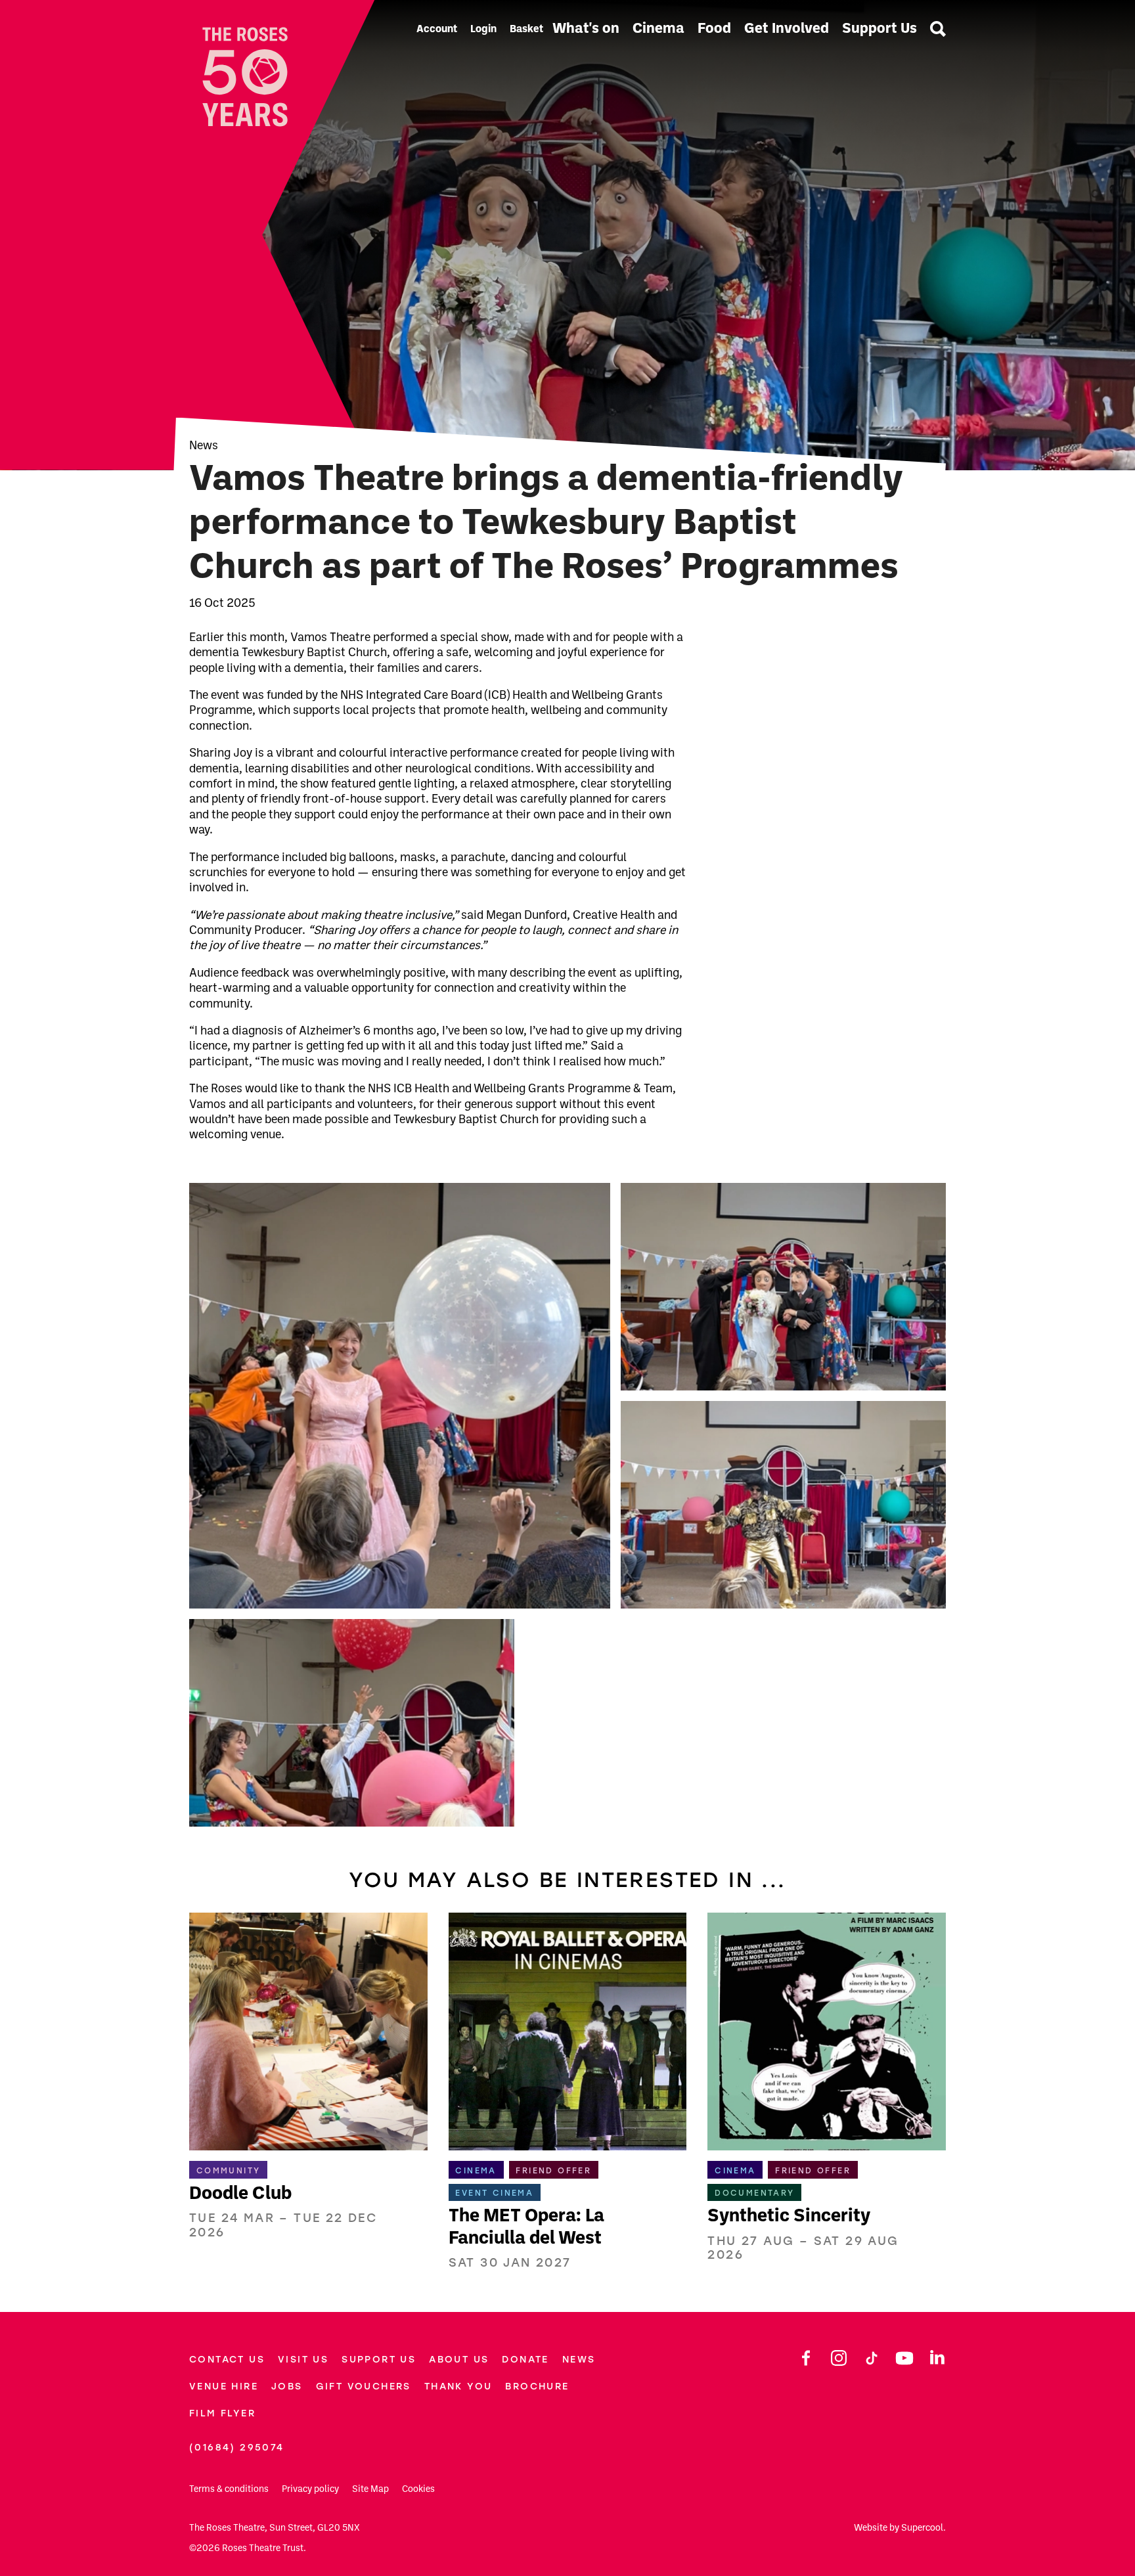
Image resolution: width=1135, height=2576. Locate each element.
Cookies (418, 2490)
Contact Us (227, 2360)
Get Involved (787, 29)
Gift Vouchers (364, 2387)
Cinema (658, 29)
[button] (400, 1396)
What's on (586, 29)
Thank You (458, 2387)
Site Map (370, 2490)
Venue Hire (224, 2387)
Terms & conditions (229, 2490)
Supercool (922, 2528)
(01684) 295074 (237, 2448)
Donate (525, 2360)
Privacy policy (310, 2490)
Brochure (537, 2387)
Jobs (287, 2387)
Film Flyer (222, 2413)
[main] (567, 1135)
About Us (459, 2360)
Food (714, 29)
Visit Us (303, 2360)
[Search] (938, 30)
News (204, 446)
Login (483, 30)
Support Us (879, 29)
